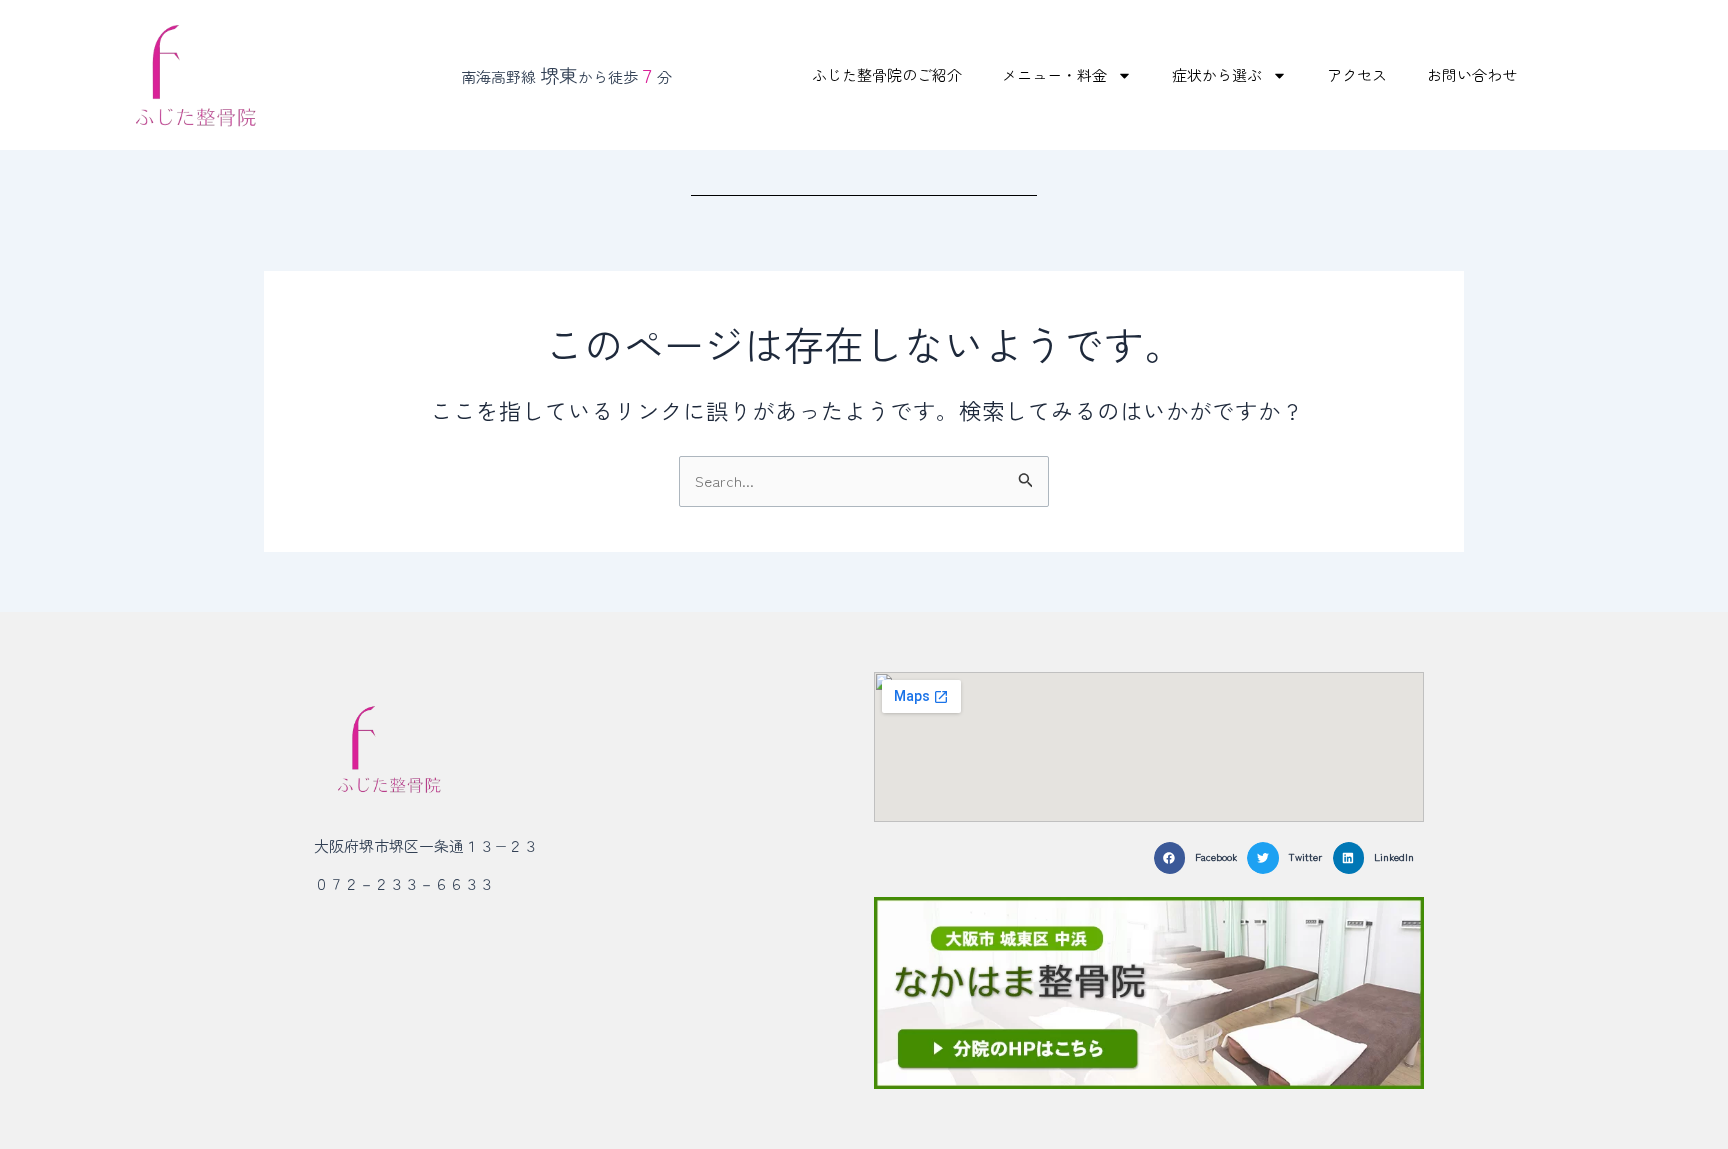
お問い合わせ (1472, 74)
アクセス (1357, 74)
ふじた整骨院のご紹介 (887, 74)
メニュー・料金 (1054, 74)
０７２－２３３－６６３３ (404, 883)
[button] (1200, 858)
